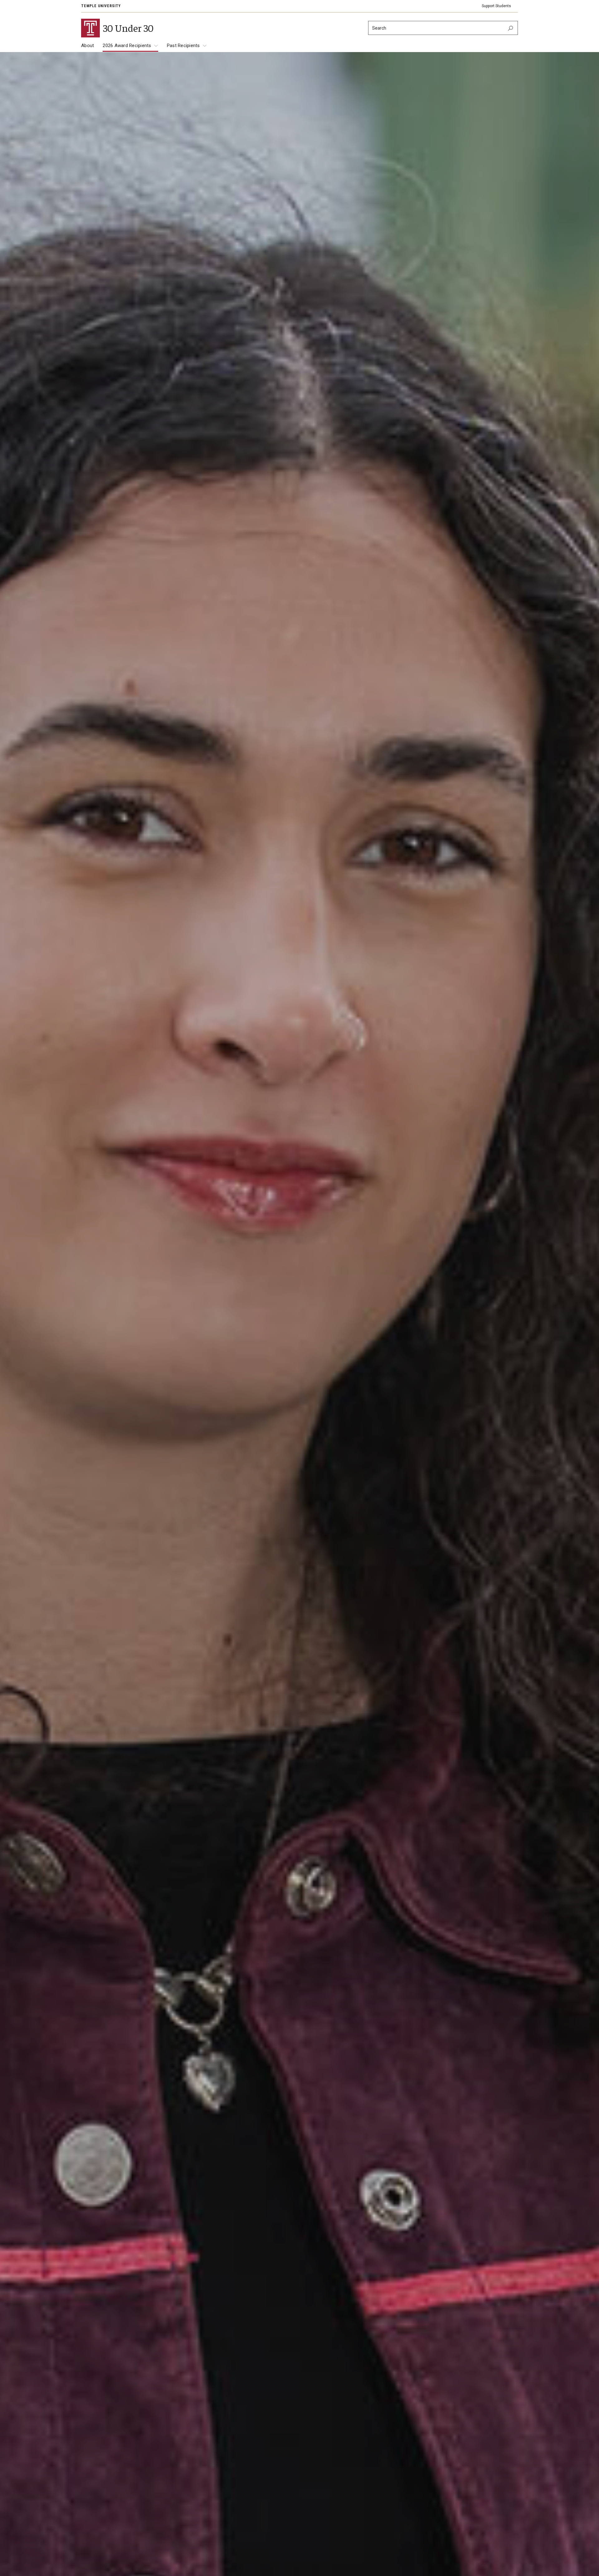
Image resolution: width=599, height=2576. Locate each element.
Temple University (101, 6)
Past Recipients (183, 46)
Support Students (496, 6)
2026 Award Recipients (127, 46)
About (88, 46)
